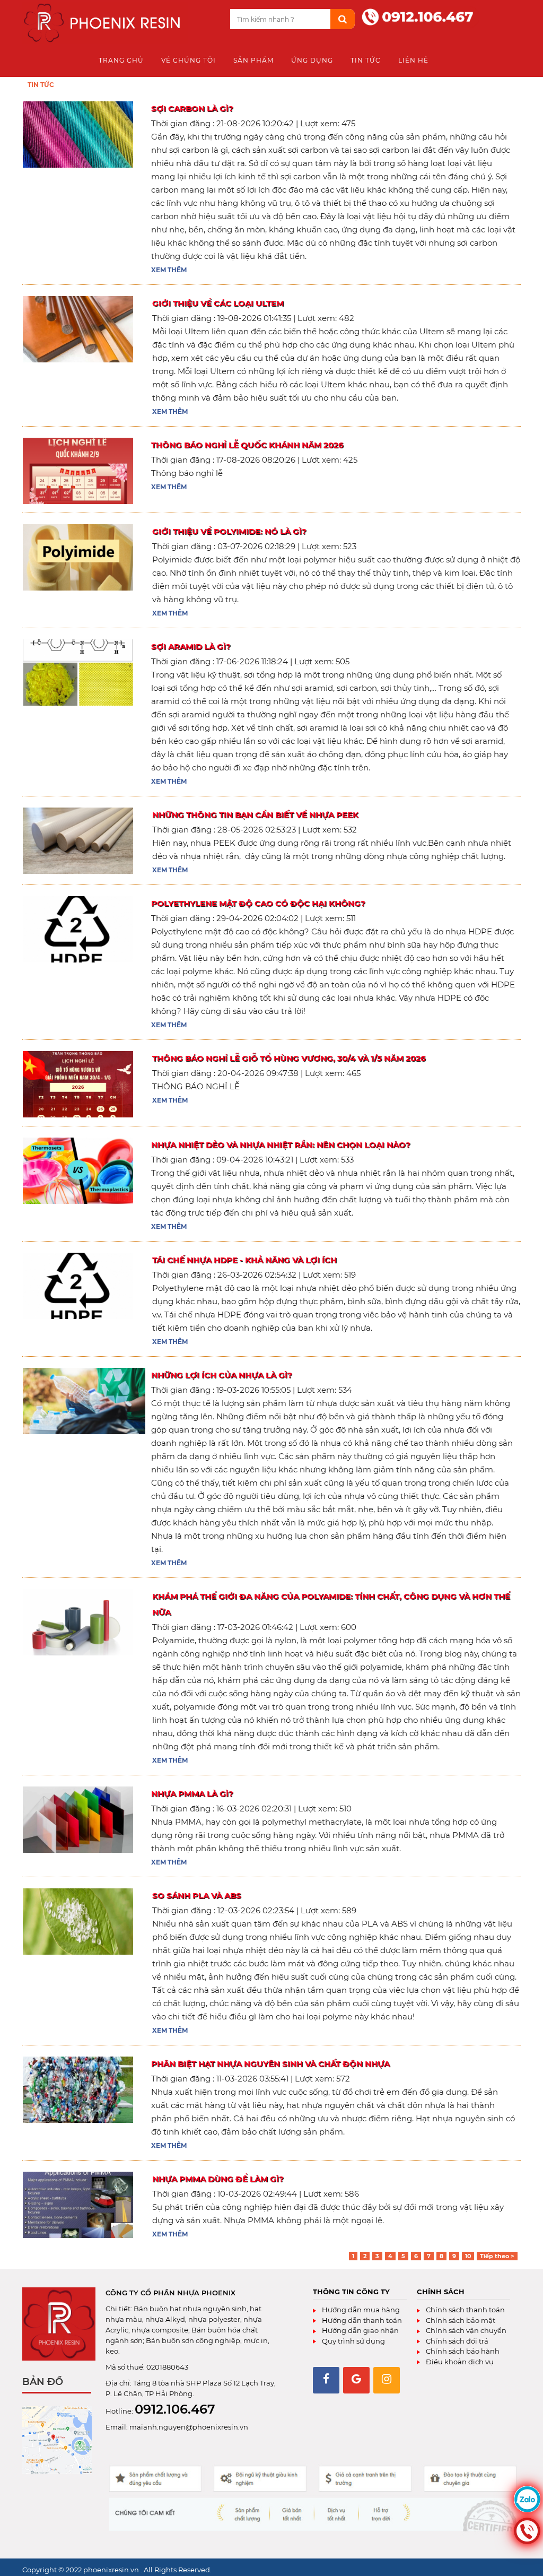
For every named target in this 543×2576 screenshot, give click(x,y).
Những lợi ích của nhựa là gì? (222, 1375)
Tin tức (41, 85)
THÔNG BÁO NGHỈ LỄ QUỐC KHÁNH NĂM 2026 (247, 445)
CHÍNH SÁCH (441, 2292)
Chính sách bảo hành (462, 2351)
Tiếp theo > (497, 2256)
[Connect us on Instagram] (387, 2380)
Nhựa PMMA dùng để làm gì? (218, 2179)
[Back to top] (532, 2557)
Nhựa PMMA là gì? (192, 1794)
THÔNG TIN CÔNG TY (351, 2292)
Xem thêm (169, 270)
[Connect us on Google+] (356, 2380)
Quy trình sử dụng (353, 2341)
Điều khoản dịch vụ (459, 2362)
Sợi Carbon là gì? (192, 109)
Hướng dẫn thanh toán (361, 2320)
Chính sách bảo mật (460, 2320)
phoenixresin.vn (112, 2570)
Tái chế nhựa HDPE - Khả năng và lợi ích (244, 1260)
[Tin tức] (105, 24)
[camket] (313, 2499)
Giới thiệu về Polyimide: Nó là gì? (229, 531)
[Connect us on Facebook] (326, 2380)
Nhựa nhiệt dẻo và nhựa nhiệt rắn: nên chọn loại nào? (281, 1145)
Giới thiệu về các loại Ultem (218, 303)
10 (468, 2256)
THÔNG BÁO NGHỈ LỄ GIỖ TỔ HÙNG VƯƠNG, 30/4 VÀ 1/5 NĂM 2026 (289, 1058)
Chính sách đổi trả (456, 2341)
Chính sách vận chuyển (465, 2330)
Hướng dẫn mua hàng (360, 2310)
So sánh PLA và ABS (197, 1896)
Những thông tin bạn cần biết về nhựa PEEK (255, 815)
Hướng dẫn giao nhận (360, 2330)
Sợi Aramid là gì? (191, 647)
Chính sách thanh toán (465, 2310)
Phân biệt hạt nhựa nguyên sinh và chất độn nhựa (270, 2064)
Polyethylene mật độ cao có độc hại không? (258, 903)
